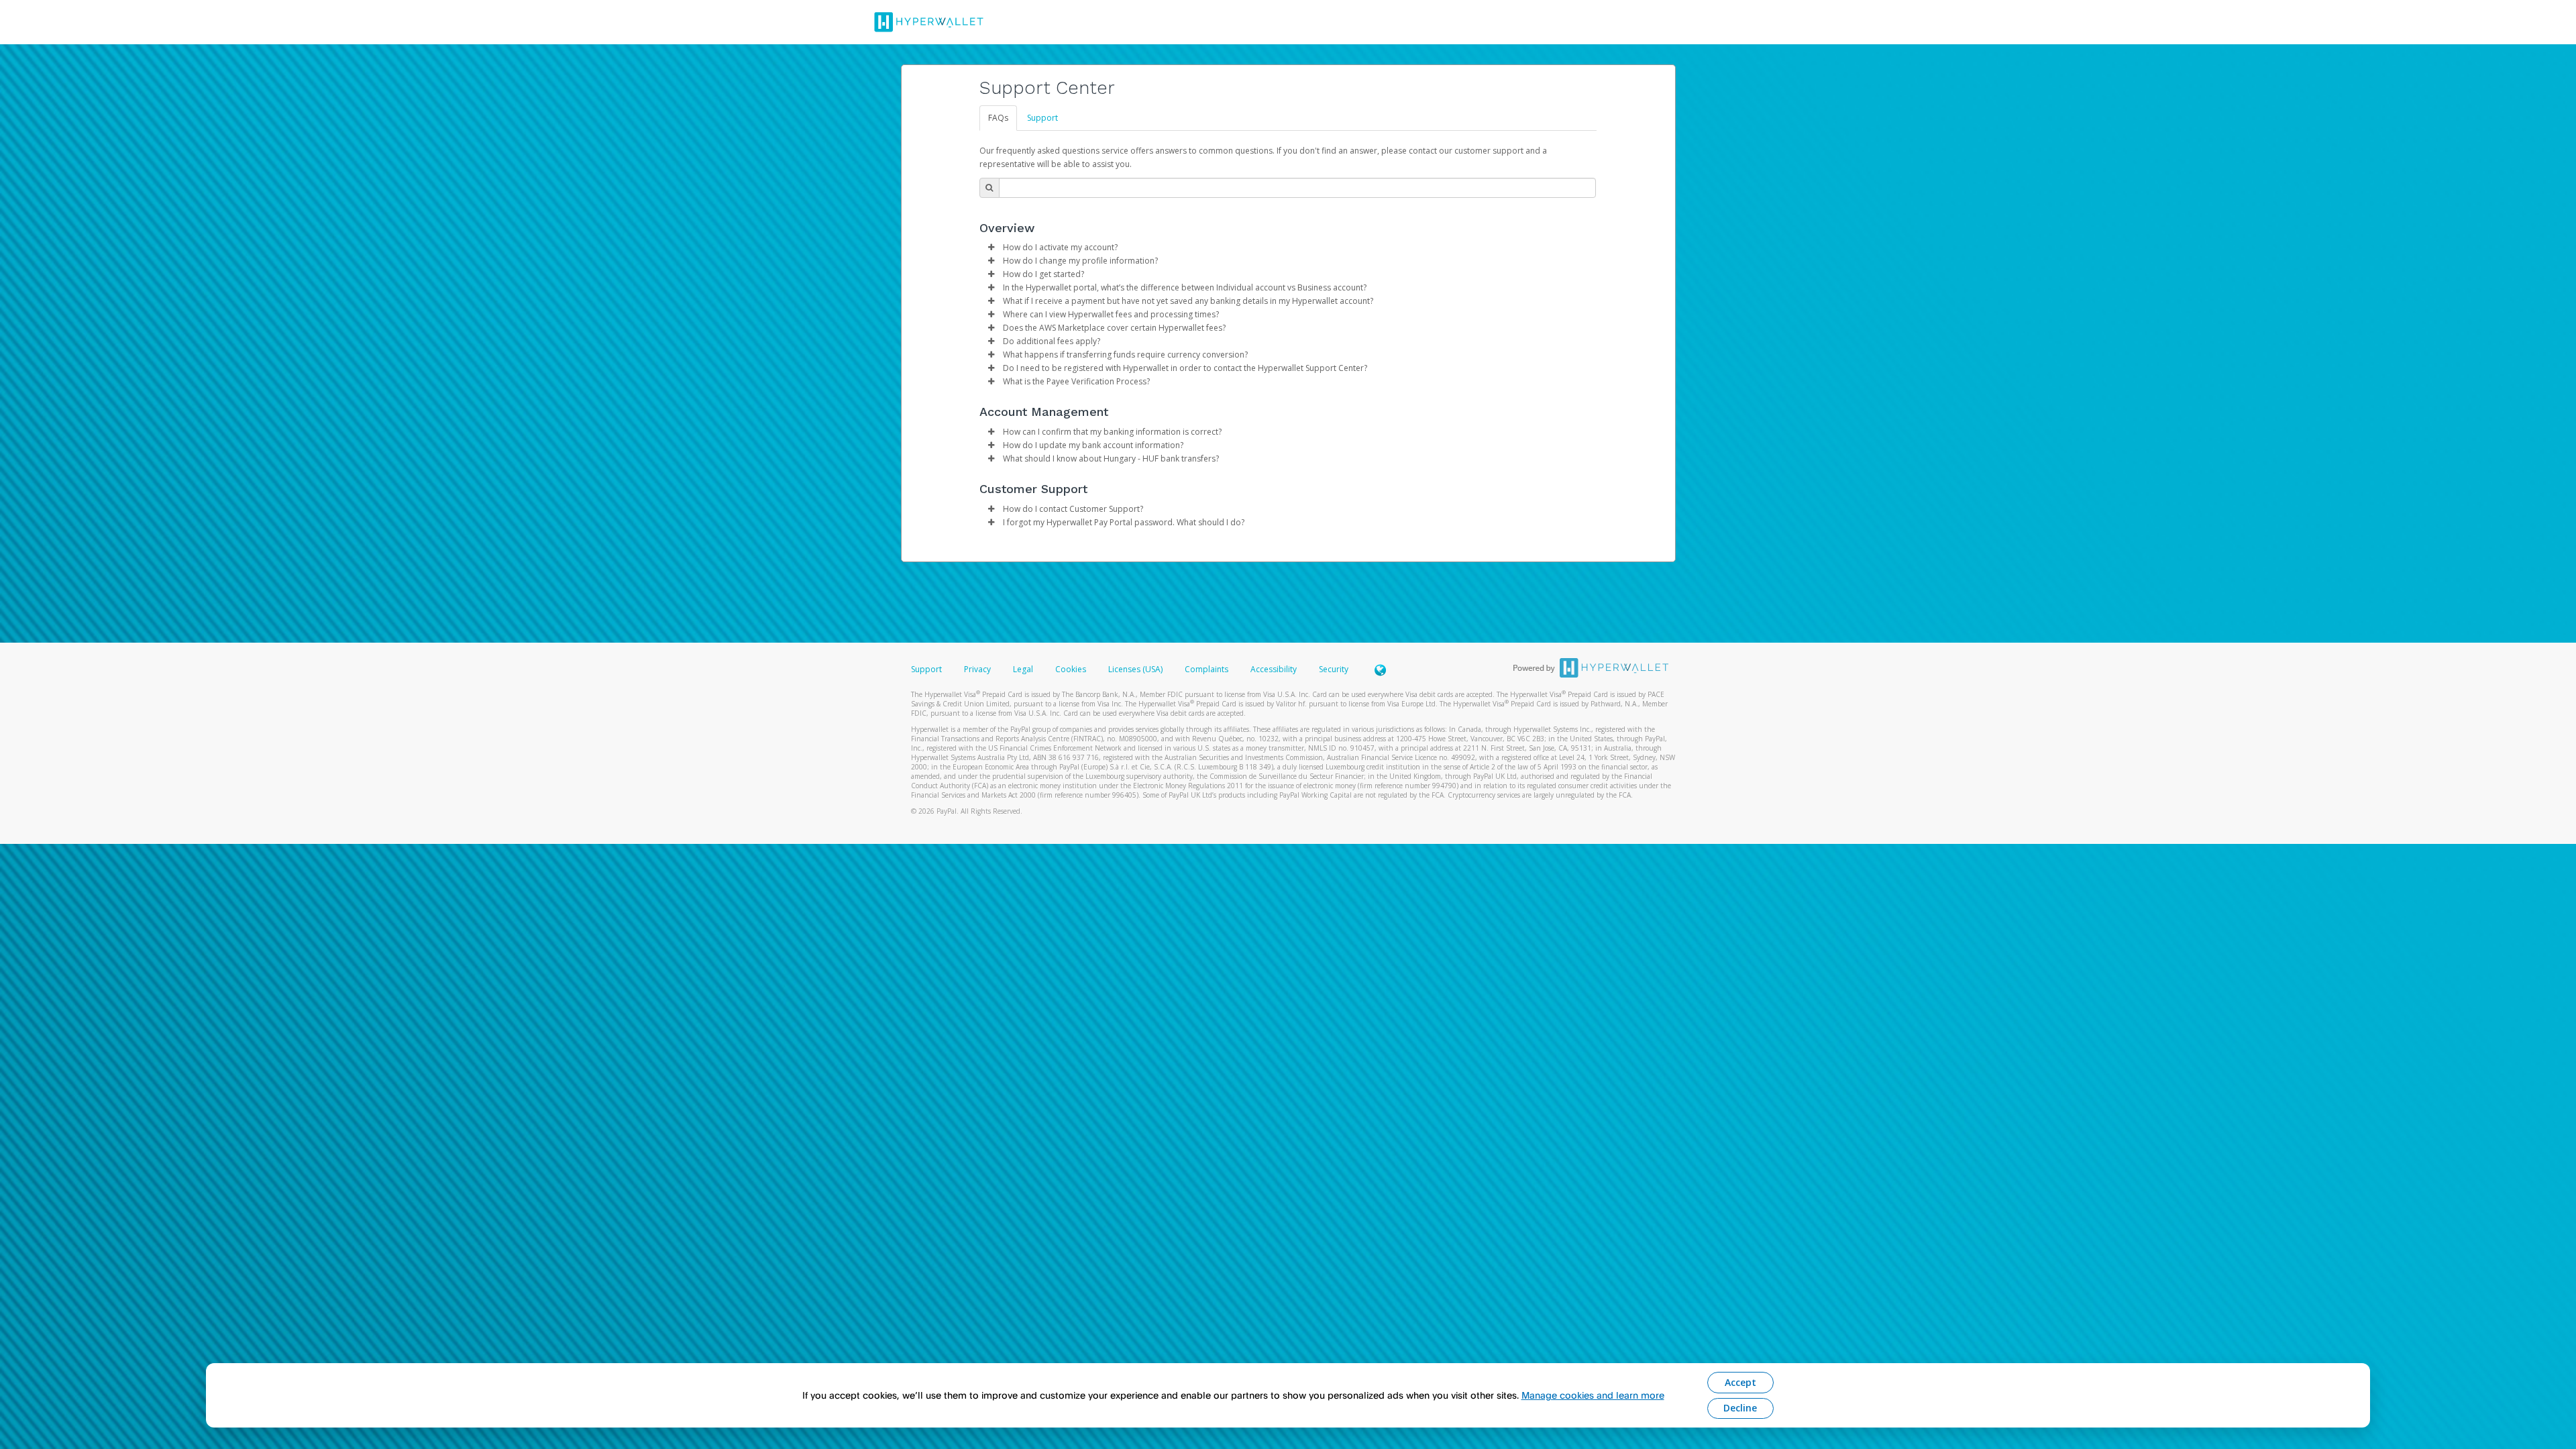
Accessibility (1274, 669)
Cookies (1071, 669)
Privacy (977, 669)
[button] (991, 248)
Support (1042, 118)
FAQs (998, 118)
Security (1334, 669)
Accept (1740, 1382)
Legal (1023, 669)
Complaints (1207, 669)
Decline (1740, 1408)
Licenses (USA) (1136, 669)
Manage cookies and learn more (1593, 1395)
